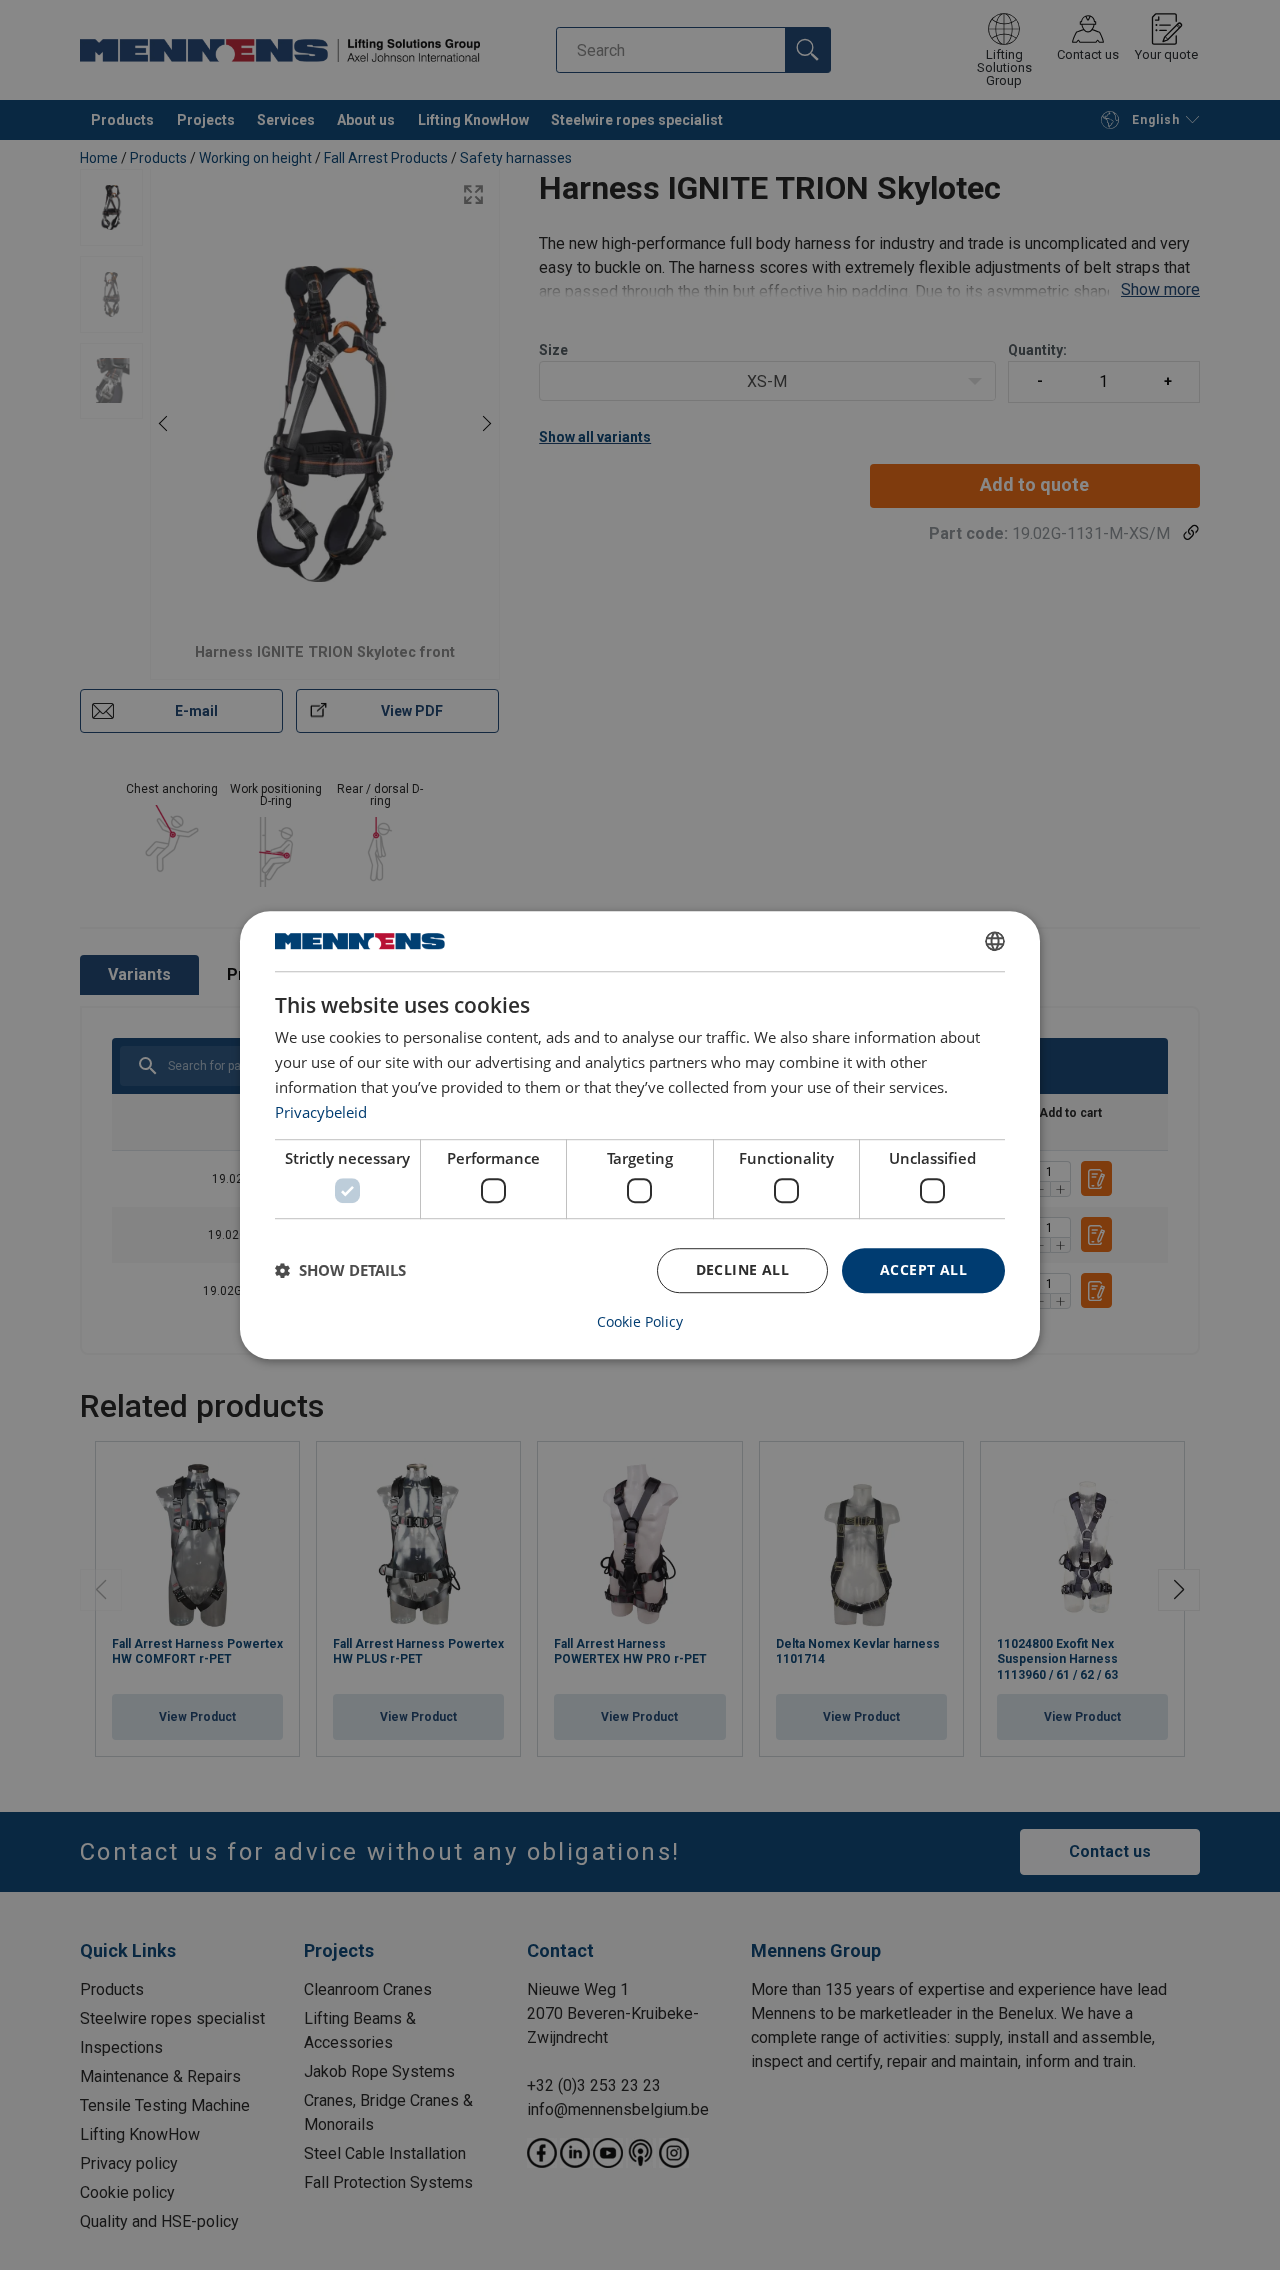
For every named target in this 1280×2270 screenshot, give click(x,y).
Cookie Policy (640, 1322)
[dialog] (640, 1135)
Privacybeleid (321, 1112)
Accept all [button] (923, 1269)
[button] (340, 1270)
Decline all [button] (742, 1269)
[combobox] (995, 941)
